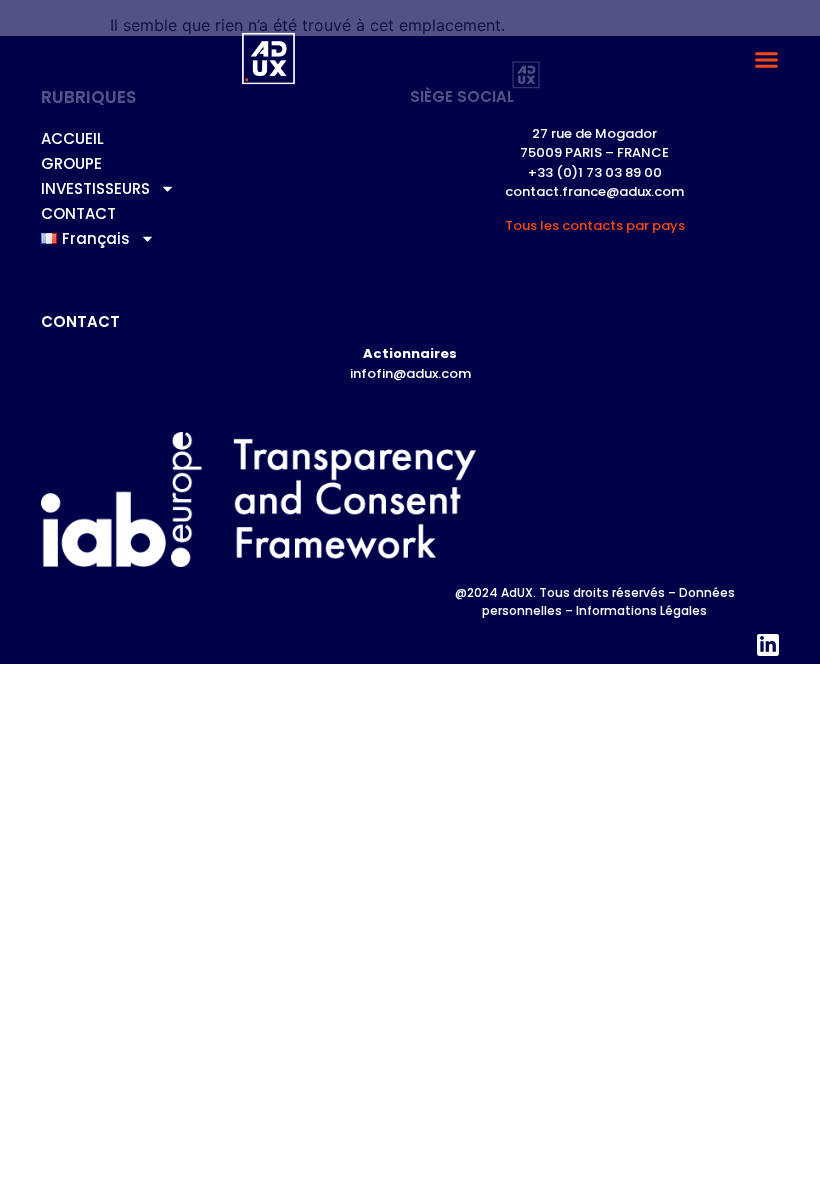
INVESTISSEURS (95, 188)
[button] (767, 59)
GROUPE (71, 163)
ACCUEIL (72, 138)
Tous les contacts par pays (595, 225)
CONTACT (78, 213)
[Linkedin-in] (768, 645)
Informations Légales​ (641, 610)
